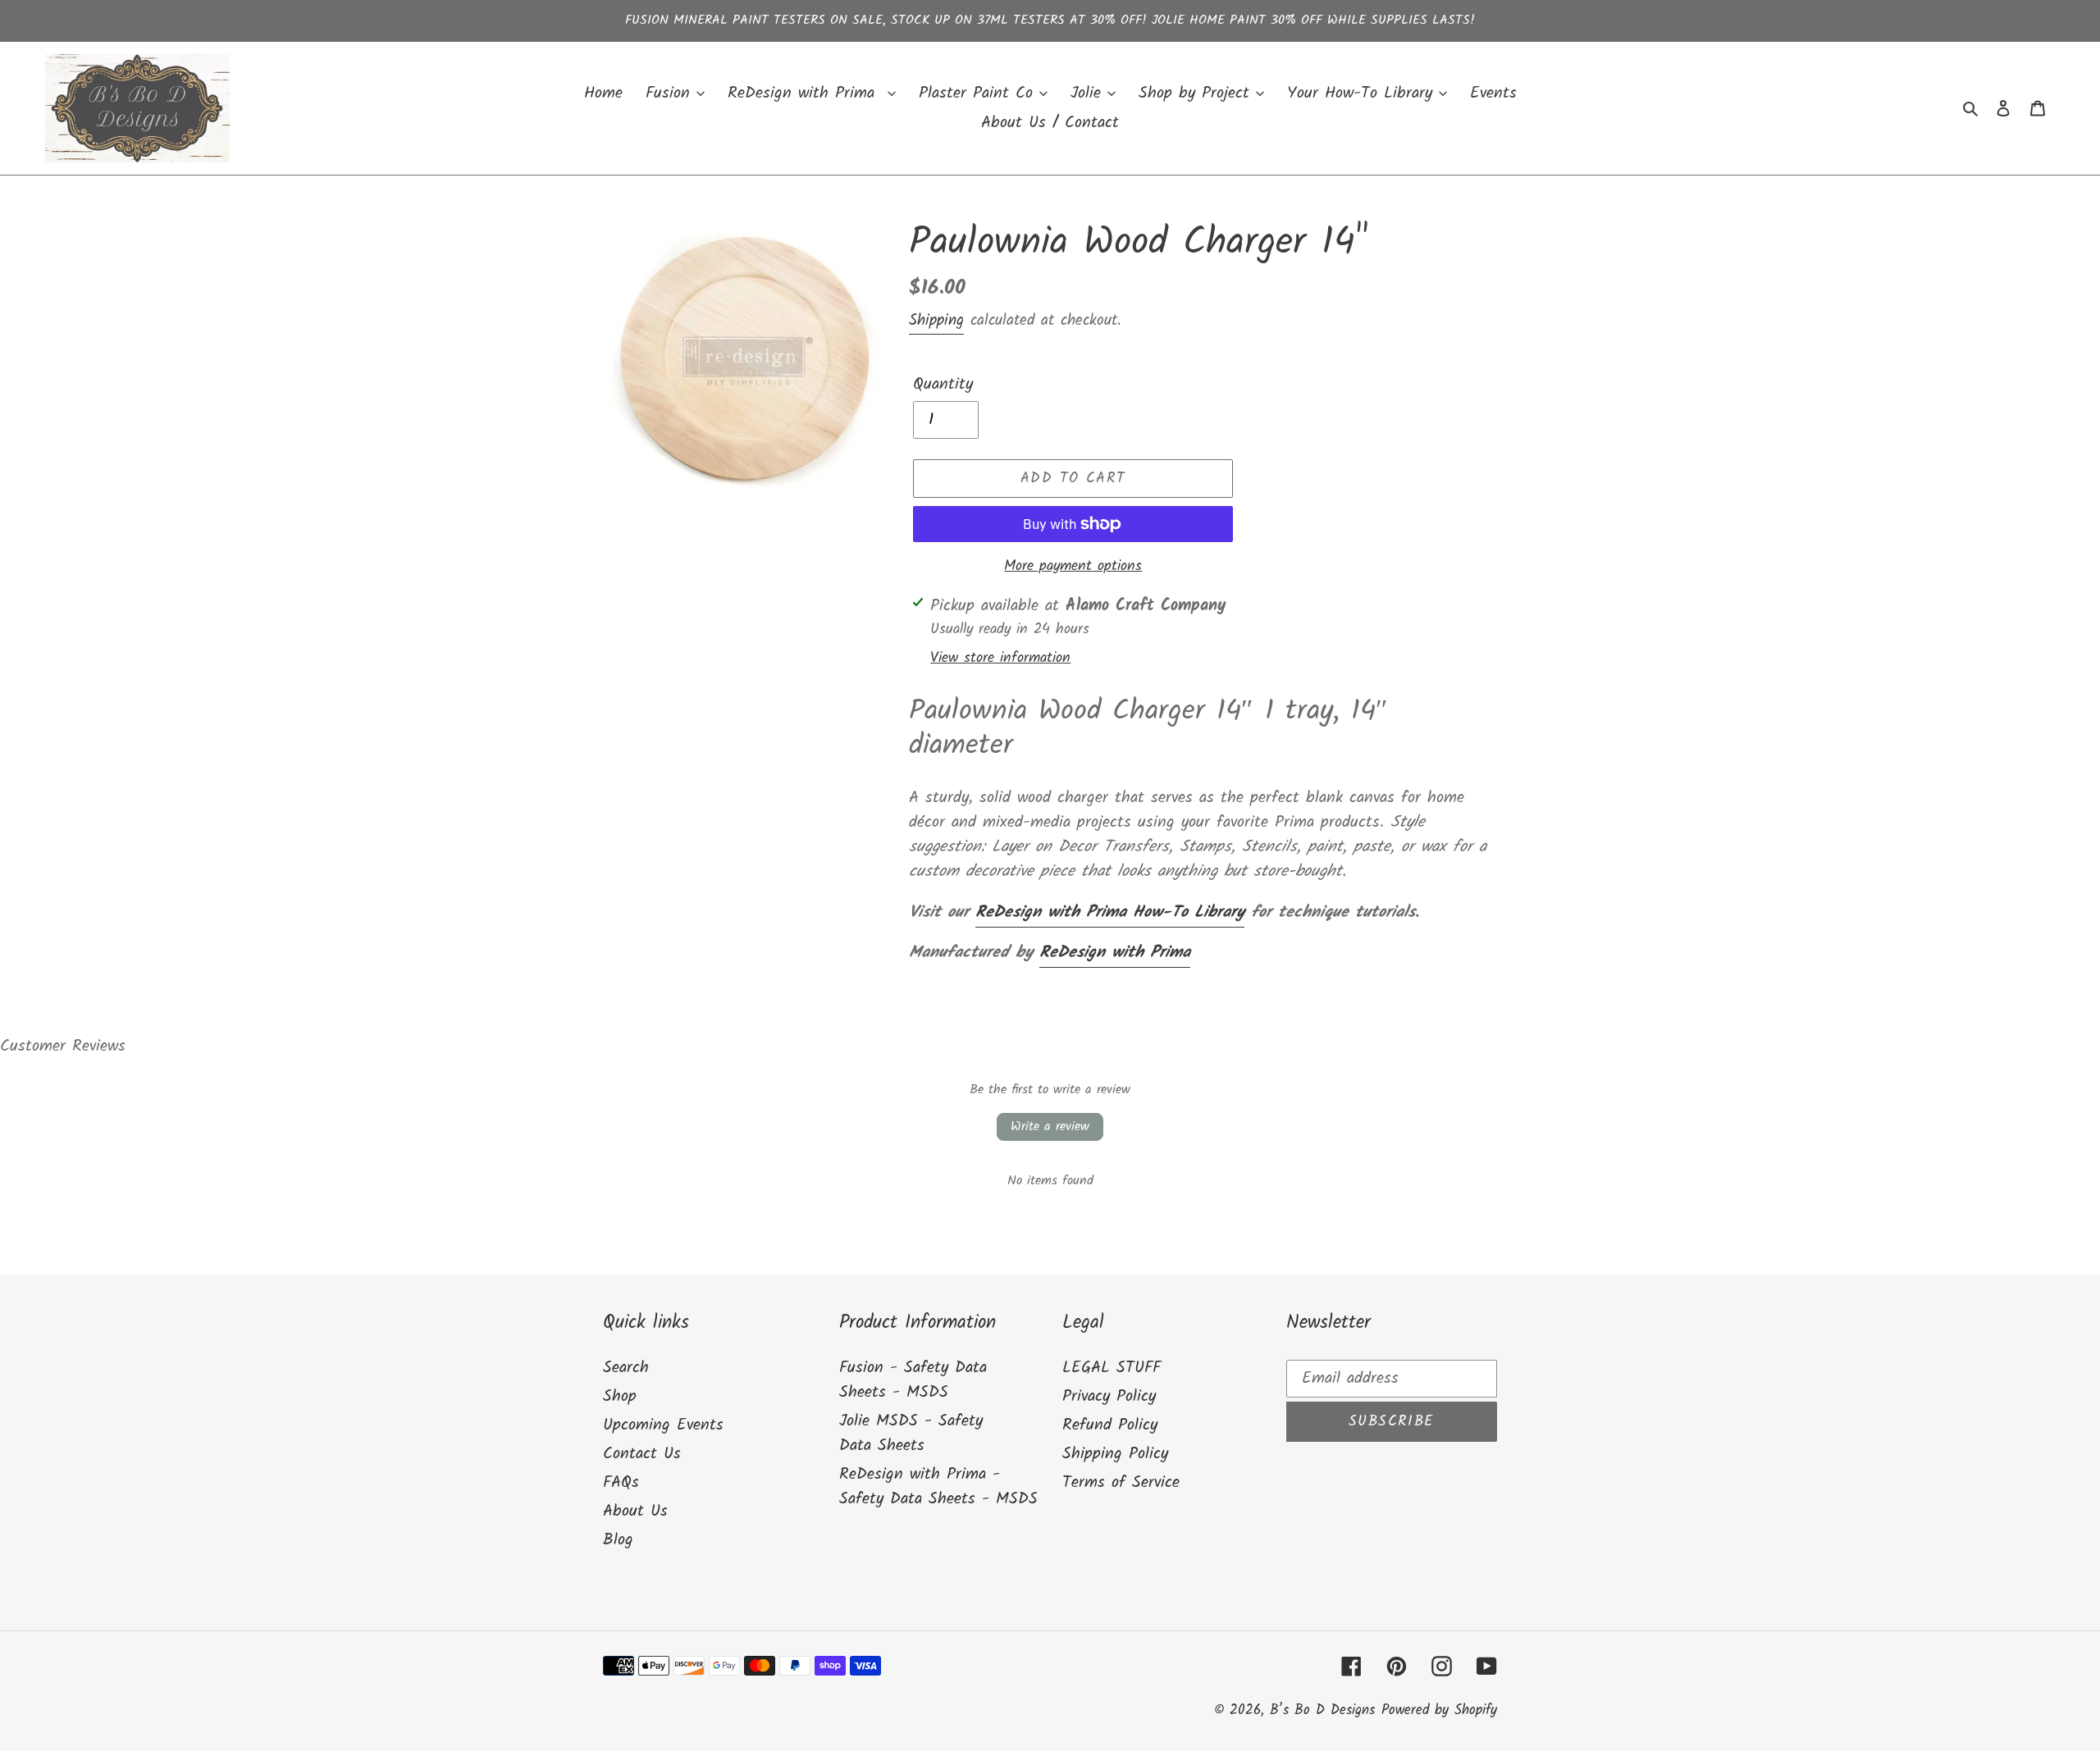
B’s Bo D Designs (1322, 1710)
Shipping (936, 321)
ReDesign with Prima (1115, 953)
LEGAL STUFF (1112, 1368)
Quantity (943, 385)
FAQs (621, 1483)
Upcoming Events (663, 1425)
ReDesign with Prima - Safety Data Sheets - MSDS (938, 1487)
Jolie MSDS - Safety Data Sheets (911, 1434)
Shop (620, 1397)
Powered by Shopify (1439, 1710)
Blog (618, 1540)
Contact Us (642, 1454)
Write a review (1050, 1126)
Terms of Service (1121, 1483)
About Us (635, 1512)
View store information (1000, 658)
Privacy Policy (1109, 1397)
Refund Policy (1110, 1425)
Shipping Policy (1115, 1454)
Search (626, 1368)
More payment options (1073, 566)
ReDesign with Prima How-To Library (1110, 913)
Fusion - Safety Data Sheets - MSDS (913, 1380)
